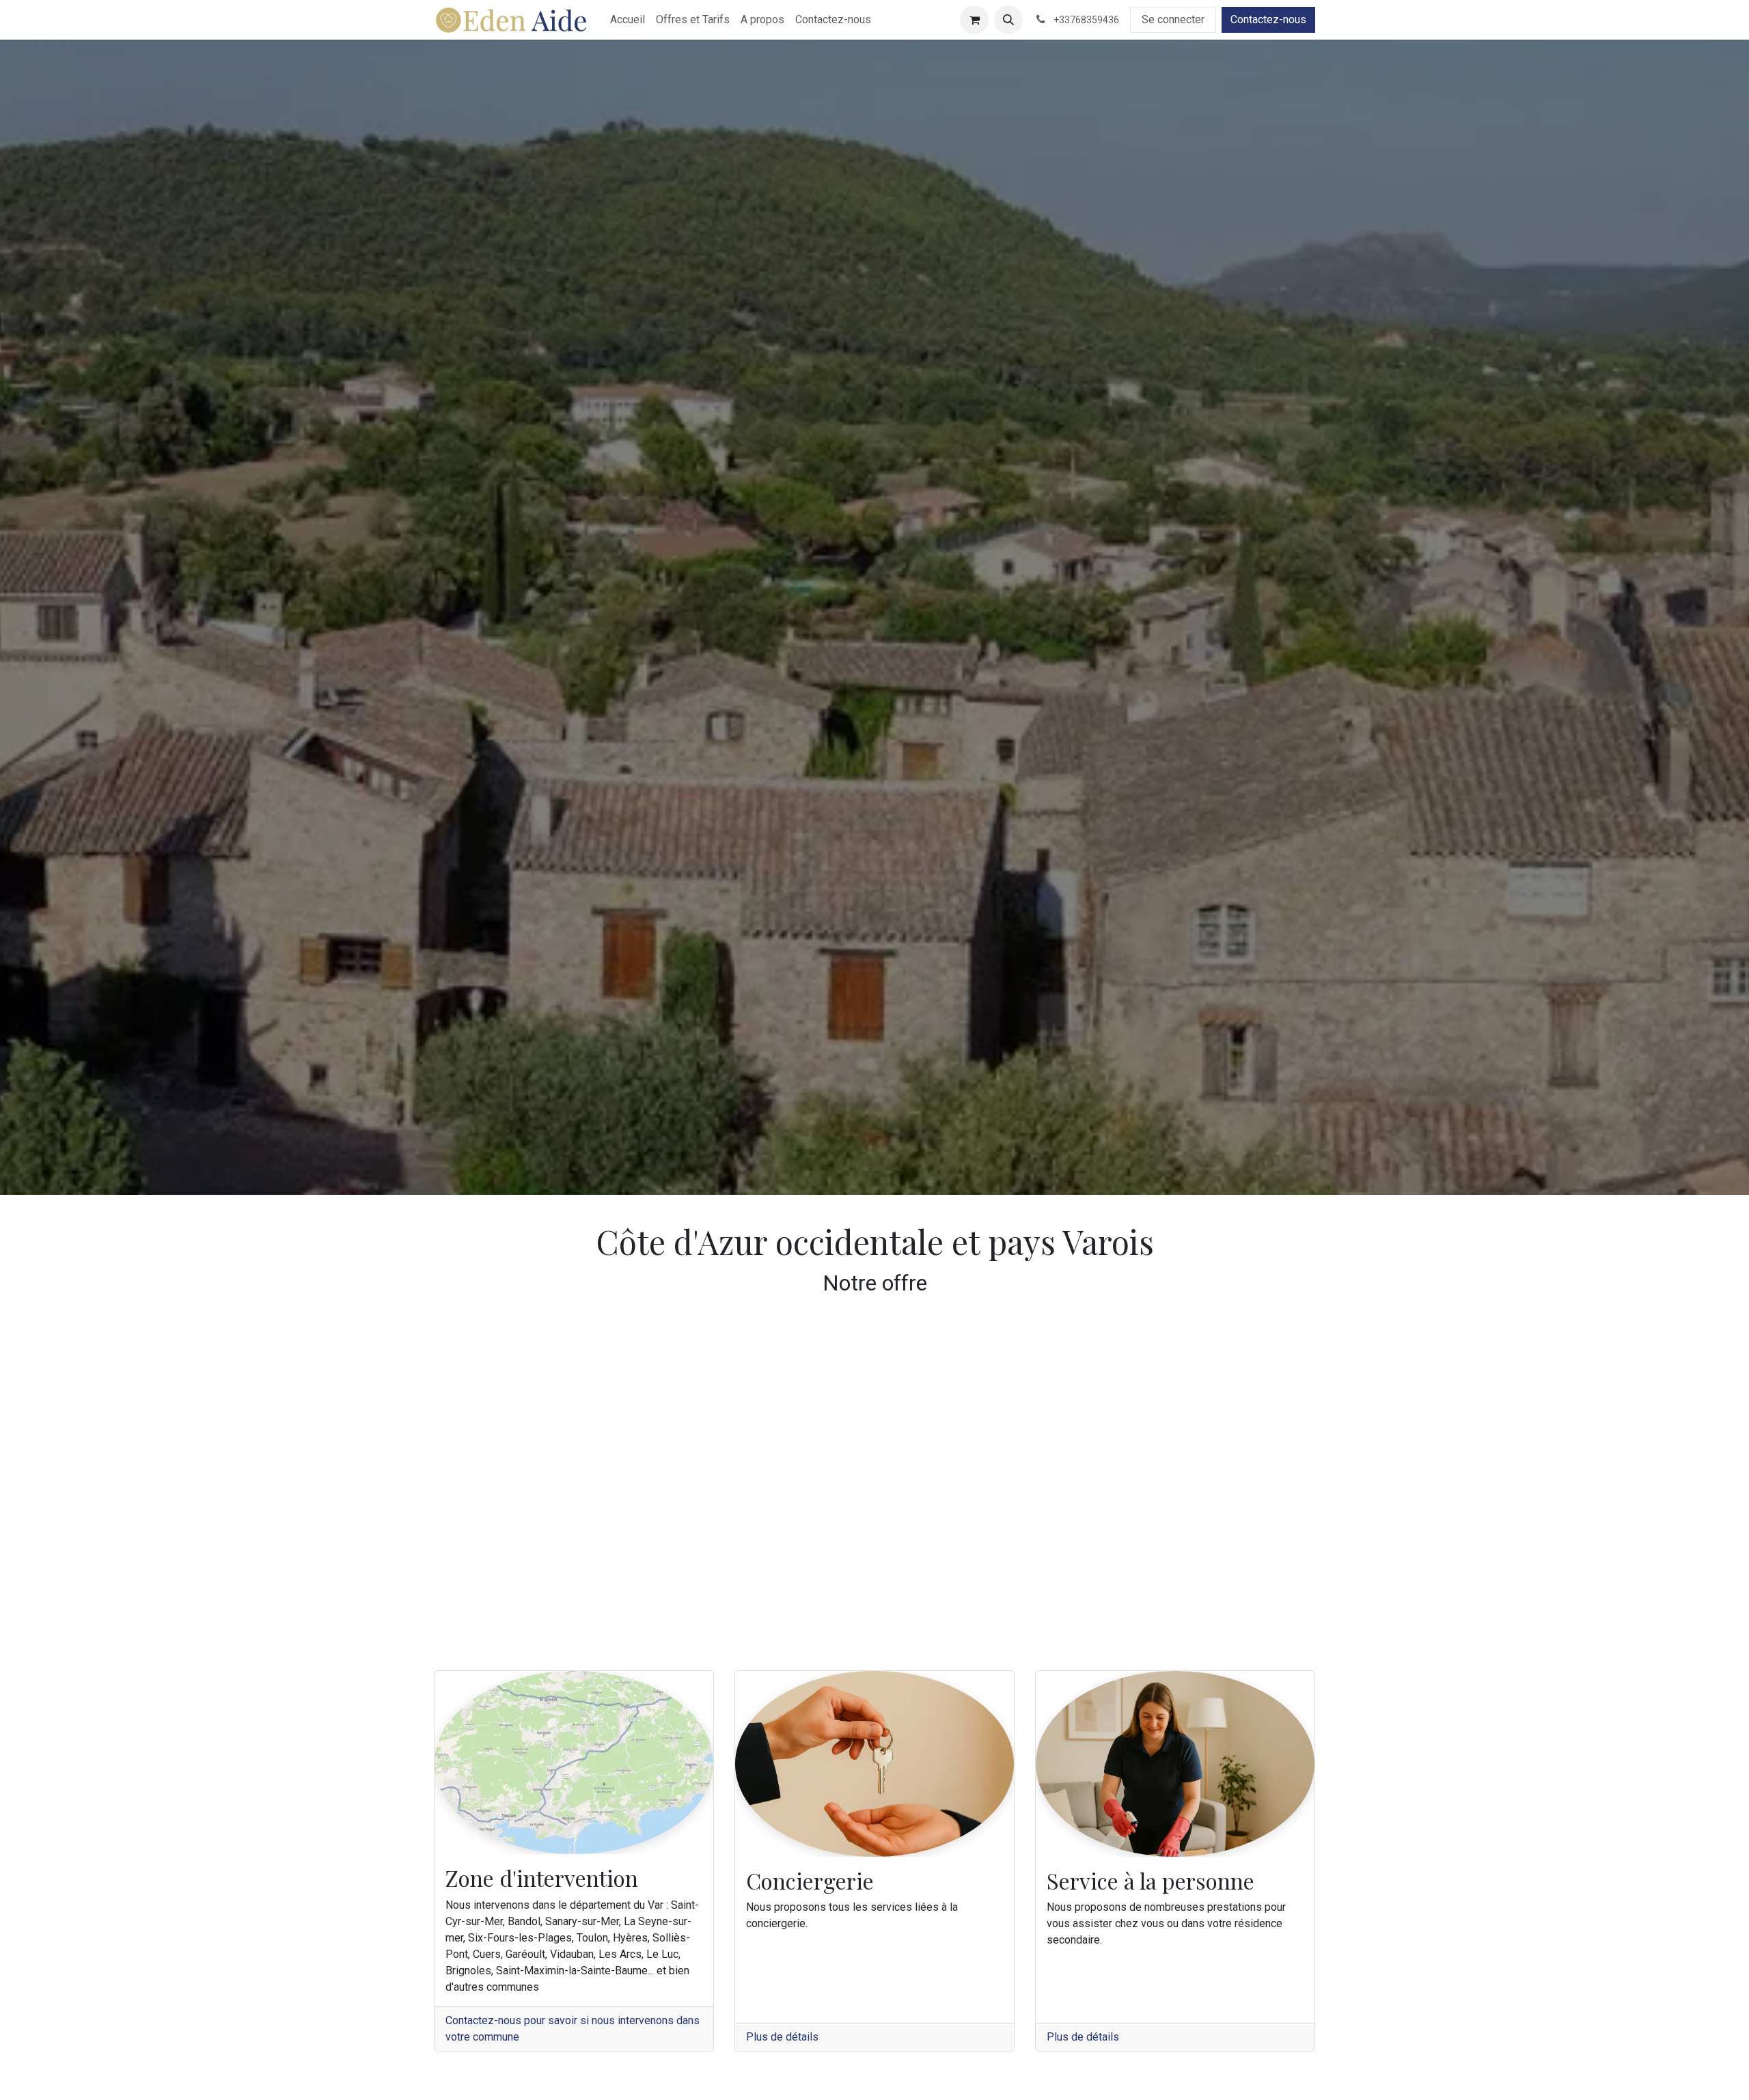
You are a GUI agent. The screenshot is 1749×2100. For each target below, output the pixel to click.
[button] (1008, 20)
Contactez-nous (1268, 19)
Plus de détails (782, 2037)
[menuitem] (628, 20)
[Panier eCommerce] (974, 20)
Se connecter (1173, 19)
